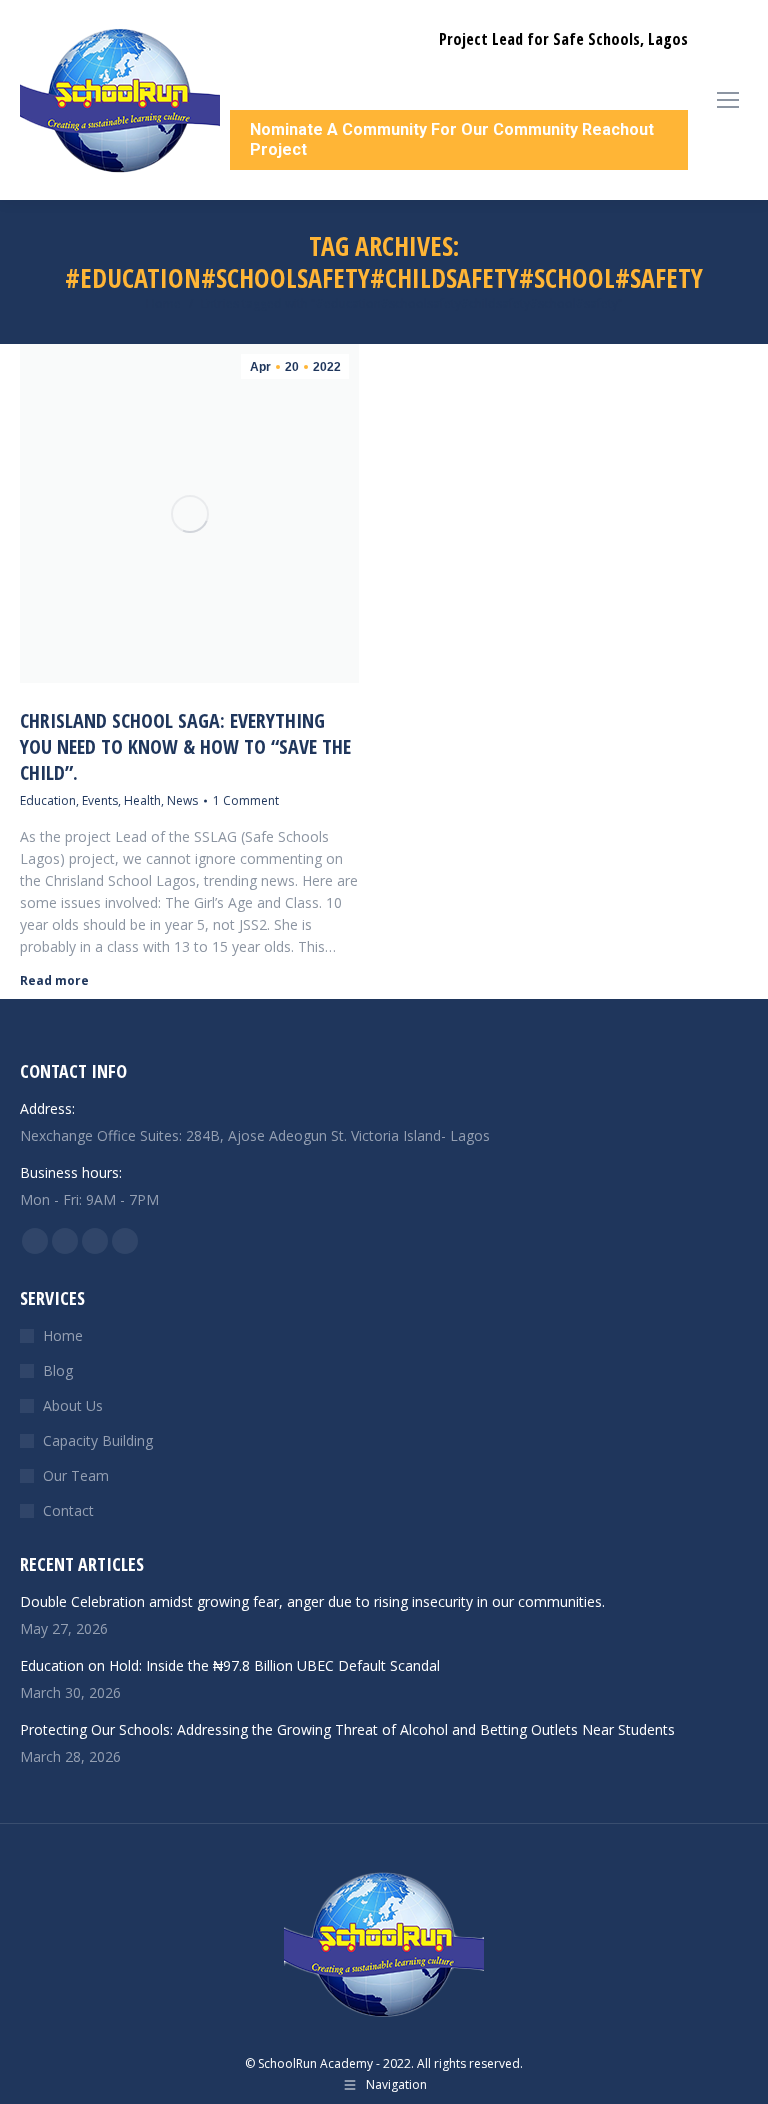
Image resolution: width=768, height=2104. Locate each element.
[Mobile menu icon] (728, 100)
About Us (73, 1405)
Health (142, 800)
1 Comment (246, 800)
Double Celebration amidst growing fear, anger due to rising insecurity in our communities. (312, 1601)
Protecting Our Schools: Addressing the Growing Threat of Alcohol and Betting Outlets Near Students (347, 1729)
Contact (68, 1510)
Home (63, 1335)
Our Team (76, 1475)
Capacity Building (98, 1440)
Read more (54, 981)
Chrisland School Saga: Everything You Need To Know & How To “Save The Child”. (185, 746)
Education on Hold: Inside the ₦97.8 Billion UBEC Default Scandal (230, 1665)
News (182, 800)
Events (100, 800)
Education (48, 800)
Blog (58, 1370)
